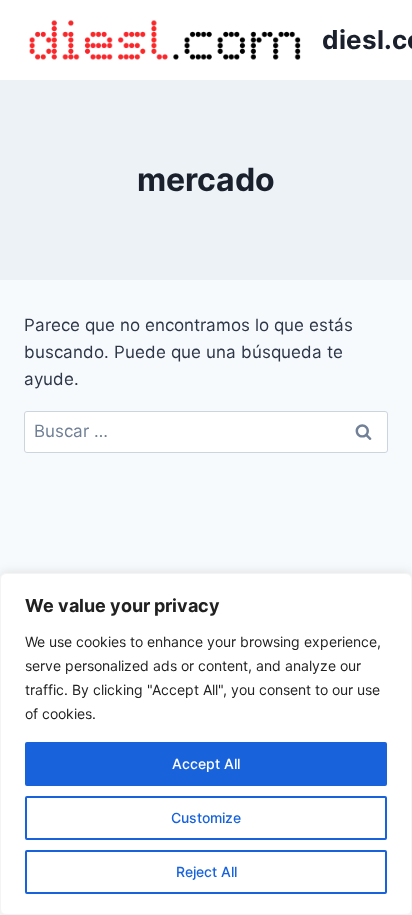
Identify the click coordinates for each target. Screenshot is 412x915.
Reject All (206, 871)
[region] (206, 744)
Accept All (206, 763)
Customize (206, 817)
